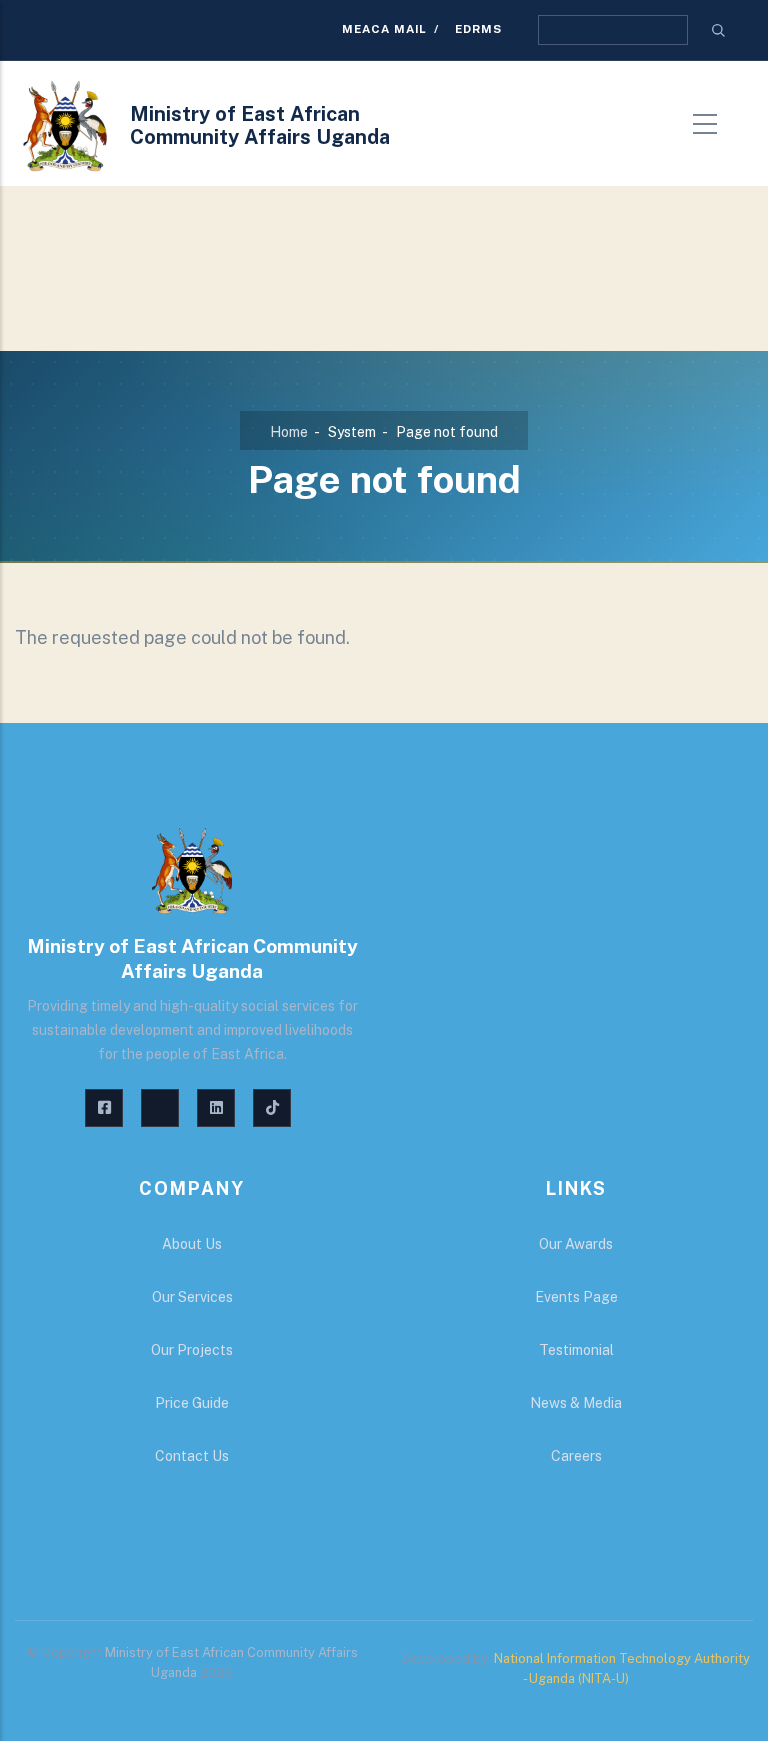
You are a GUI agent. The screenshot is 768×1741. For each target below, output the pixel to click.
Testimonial (576, 1350)
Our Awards (576, 1244)
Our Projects (192, 1350)
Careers (576, 1456)
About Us (192, 1244)
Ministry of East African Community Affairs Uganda (260, 126)
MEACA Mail (384, 29)
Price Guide (192, 1403)
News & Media (576, 1403)
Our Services (192, 1297)
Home (289, 432)
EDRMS (478, 29)
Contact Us (192, 1456)
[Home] (65, 126)
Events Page (576, 1297)
